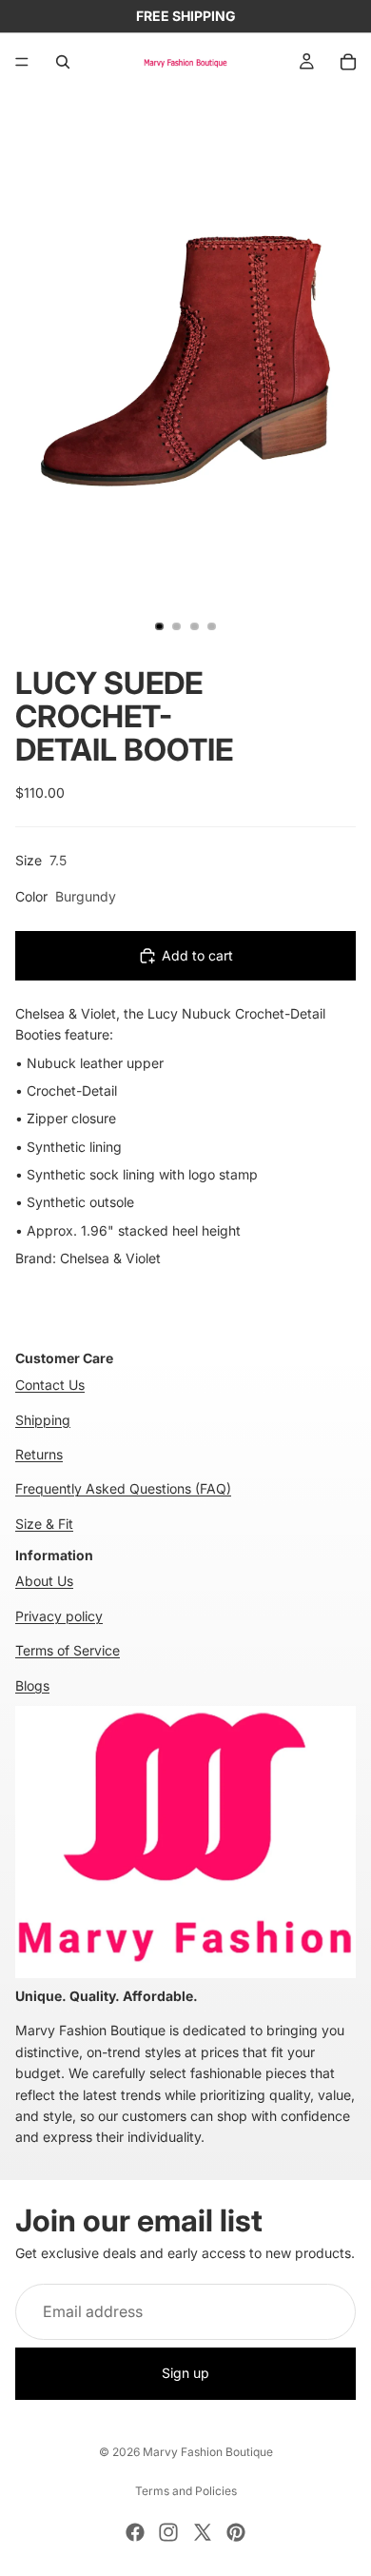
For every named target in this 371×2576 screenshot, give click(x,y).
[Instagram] (168, 2532)
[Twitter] (203, 2532)
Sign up (185, 2374)
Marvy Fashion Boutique (208, 2452)
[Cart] (348, 62)
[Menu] (22, 62)
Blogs (32, 1685)
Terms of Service (68, 1650)
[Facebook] (135, 2532)
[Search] (63, 62)
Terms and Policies (186, 2491)
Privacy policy (59, 1616)
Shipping (43, 1420)
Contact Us (50, 1385)
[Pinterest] (236, 2532)
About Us (44, 1581)
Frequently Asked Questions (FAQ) (123, 1488)
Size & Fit (44, 1524)
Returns (39, 1454)
